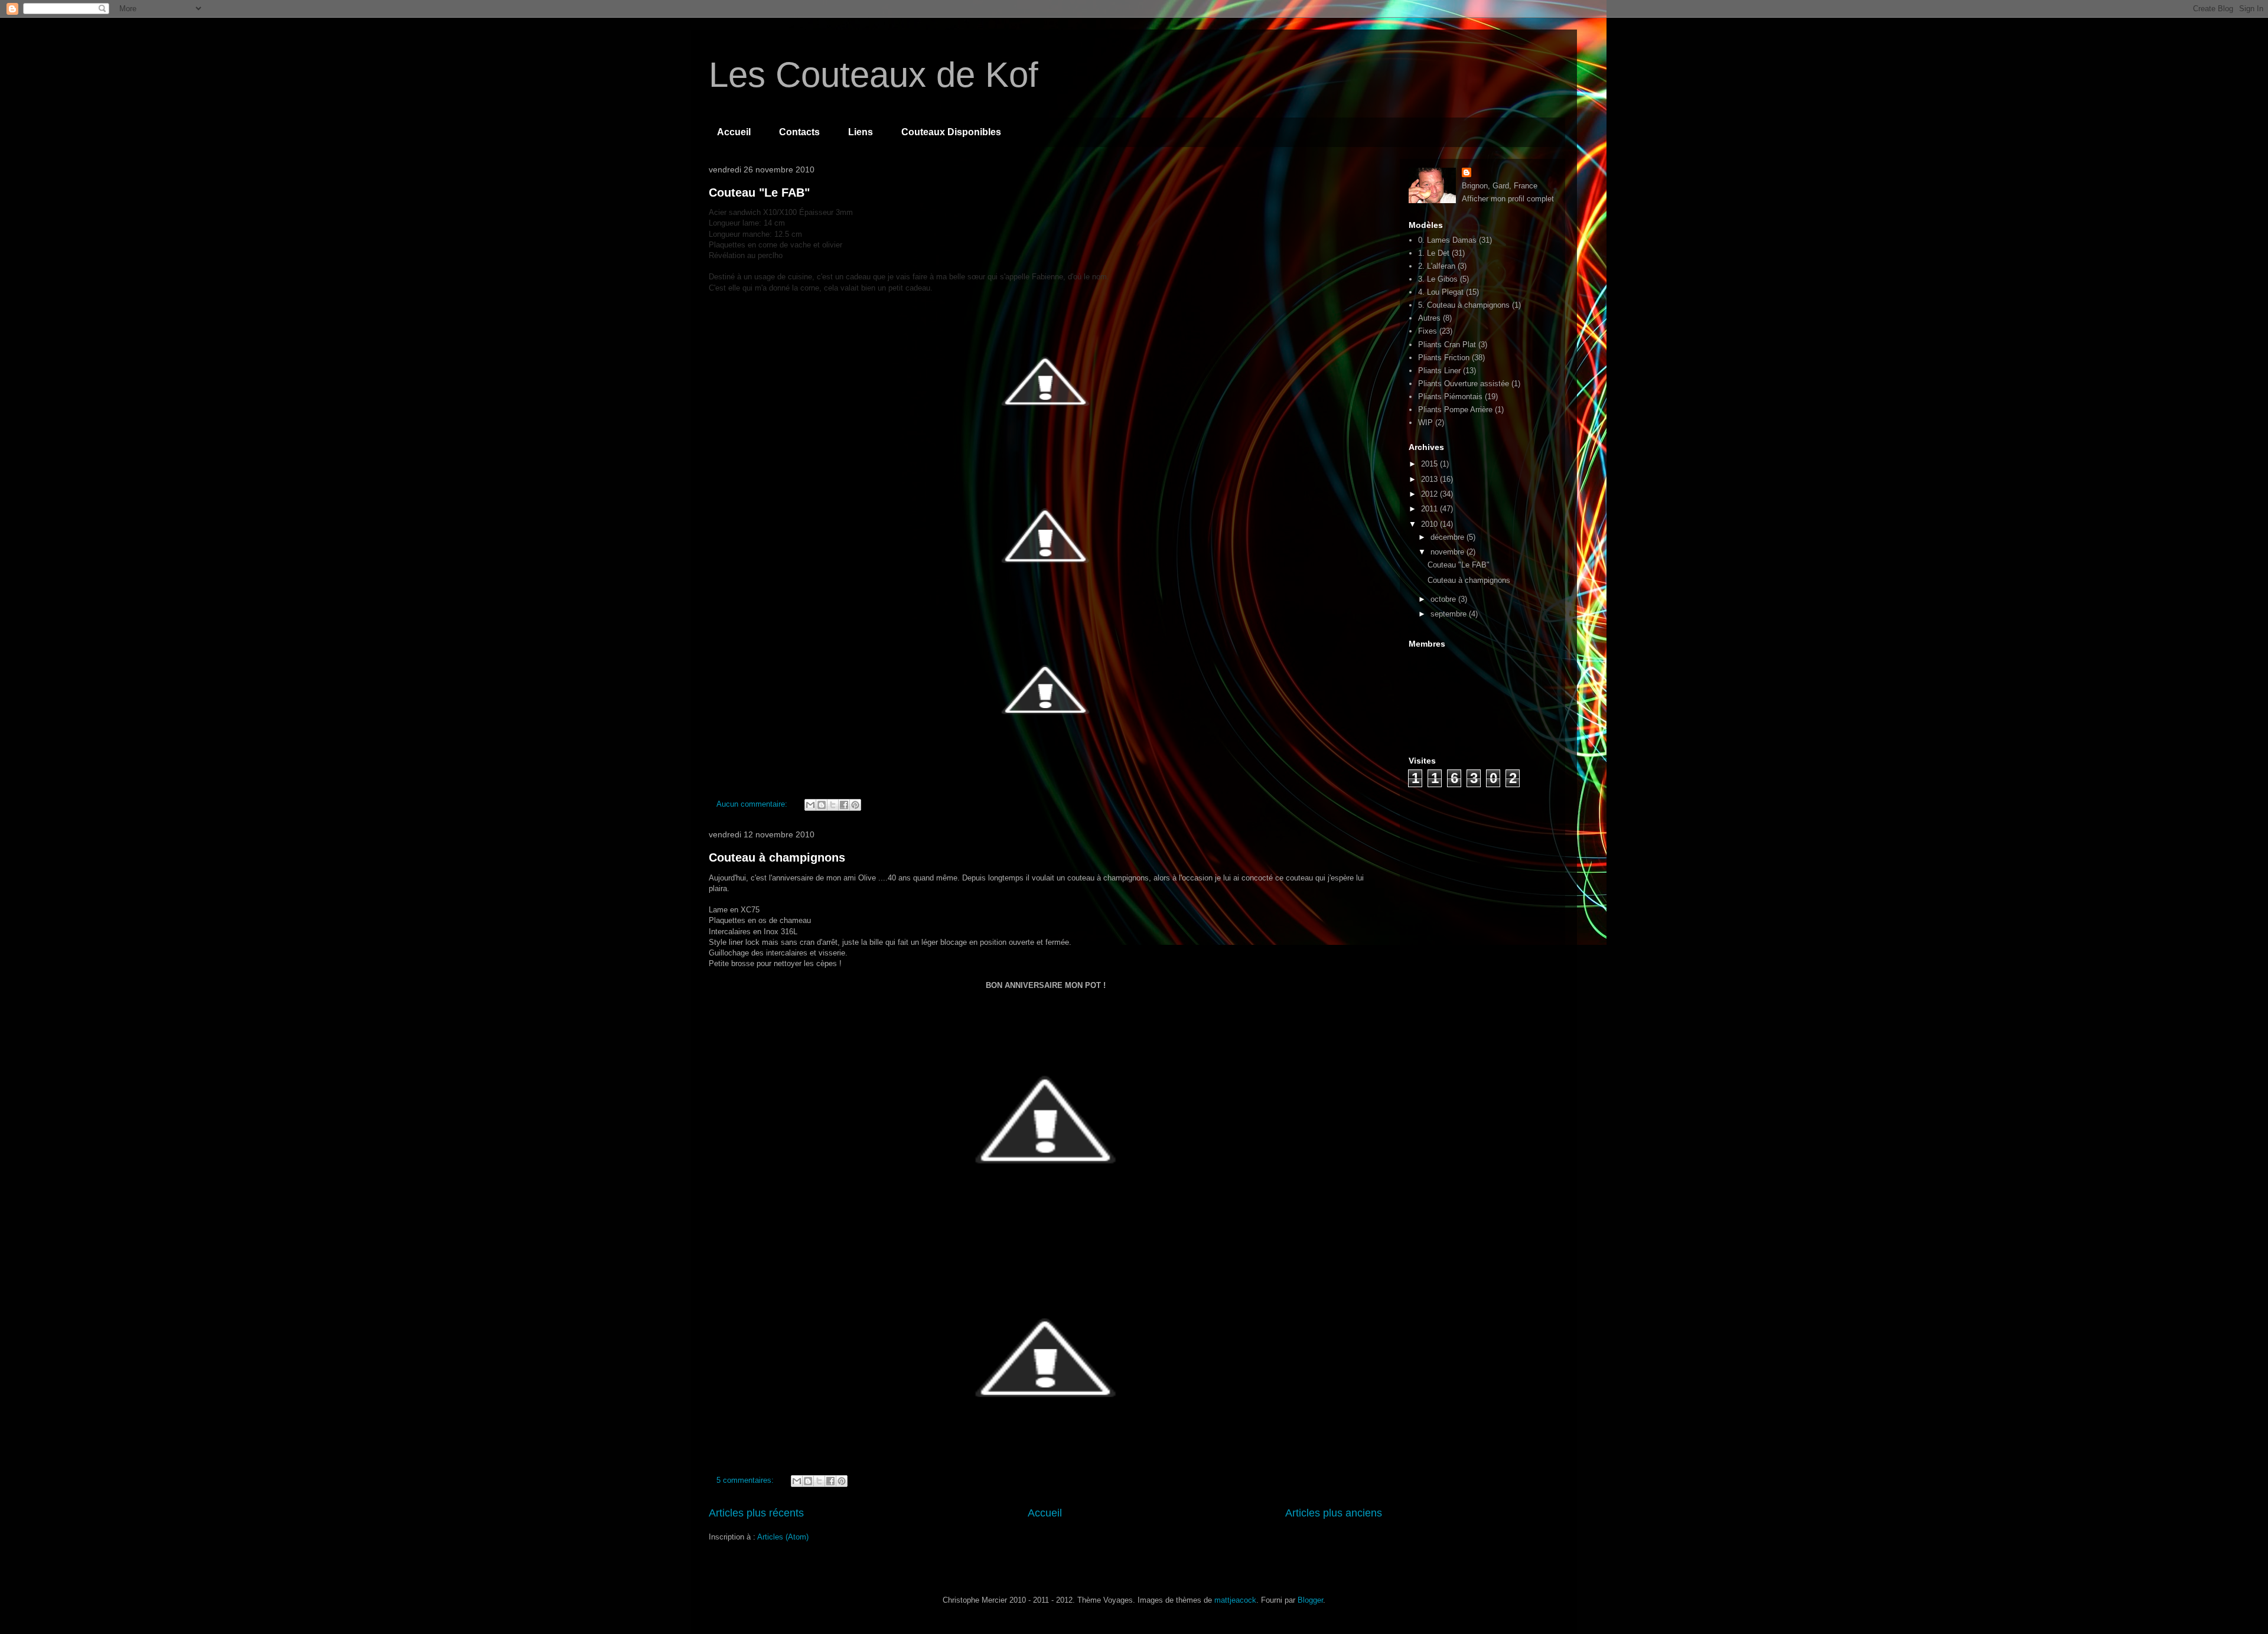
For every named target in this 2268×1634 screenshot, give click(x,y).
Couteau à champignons (777, 857)
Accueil (734, 132)
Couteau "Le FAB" (759, 193)
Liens (861, 132)
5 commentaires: (746, 1480)
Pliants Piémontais (1450, 397)
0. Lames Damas (1447, 240)
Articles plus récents (756, 1513)
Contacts (799, 132)
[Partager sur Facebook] (844, 805)
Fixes (1428, 331)
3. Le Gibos (1438, 279)
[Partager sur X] (833, 805)
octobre (1444, 599)
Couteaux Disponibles (951, 132)
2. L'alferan (1437, 266)
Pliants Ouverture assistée (1464, 384)
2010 (1430, 524)
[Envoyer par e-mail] (810, 805)
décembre (1449, 537)
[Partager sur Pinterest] (855, 805)
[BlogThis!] (822, 805)
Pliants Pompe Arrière (1455, 410)
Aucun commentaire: (753, 804)
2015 (1430, 464)
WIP (1425, 423)
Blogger (1310, 1600)
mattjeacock (1235, 1600)
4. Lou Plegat (1441, 292)
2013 (1430, 479)
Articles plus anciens (1334, 1513)
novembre (1449, 552)
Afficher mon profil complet (1508, 199)
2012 (1430, 494)
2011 (1430, 509)
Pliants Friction (1444, 358)
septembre (1450, 614)
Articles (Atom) (783, 1537)
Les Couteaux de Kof (874, 75)
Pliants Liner (1439, 371)
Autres (1429, 318)
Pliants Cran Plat (1447, 345)
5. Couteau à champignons (1464, 305)
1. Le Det (1434, 253)
